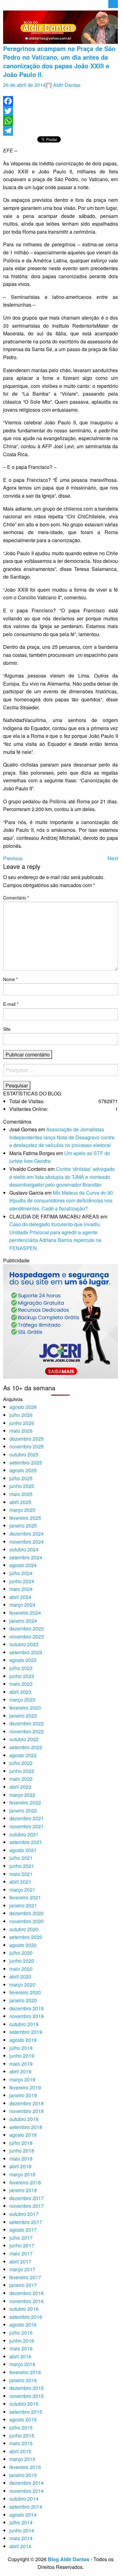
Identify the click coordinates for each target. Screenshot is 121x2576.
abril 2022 (20, 1787)
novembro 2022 (27, 1731)
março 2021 (22, 1890)
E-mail (11, 1004)
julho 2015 (21, 2427)
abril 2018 (20, 2166)
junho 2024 (22, 1581)
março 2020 (22, 1985)
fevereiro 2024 (25, 1613)
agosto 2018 (23, 2135)
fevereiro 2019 (25, 2087)
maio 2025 (21, 1494)
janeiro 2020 (23, 2000)
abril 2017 (20, 2261)
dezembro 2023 (27, 1628)
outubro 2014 (24, 2499)
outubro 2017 (24, 2214)
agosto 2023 (23, 1660)
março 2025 (22, 1510)
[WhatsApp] (60, 121)
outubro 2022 (24, 1739)
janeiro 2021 (23, 1905)
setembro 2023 (26, 1652)
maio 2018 (21, 2159)
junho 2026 (22, 1423)
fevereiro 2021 (25, 1897)
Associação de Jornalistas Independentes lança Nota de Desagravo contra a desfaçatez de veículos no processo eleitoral (62, 1137)
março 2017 (22, 2269)
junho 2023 (22, 1676)
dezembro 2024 (27, 1534)
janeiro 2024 (23, 1621)
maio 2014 (21, 2538)
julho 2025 (21, 1478)
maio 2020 (21, 1969)
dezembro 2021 (27, 1818)
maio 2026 (21, 1431)
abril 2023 (20, 1692)
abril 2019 (20, 2071)
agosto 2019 (23, 2040)
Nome (10, 979)
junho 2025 (22, 1486)
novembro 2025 (27, 1446)
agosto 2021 (23, 1850)
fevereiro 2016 (25, 2372)
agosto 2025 (23, 1470)
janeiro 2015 (23, 2475)
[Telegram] (60, 131)
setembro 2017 (26, 2222)
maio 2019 (21, 2064)
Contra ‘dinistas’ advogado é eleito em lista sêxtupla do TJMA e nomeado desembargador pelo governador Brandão (62, 1177)
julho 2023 (21, 1668)
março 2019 (22, 2079)
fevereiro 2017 (25, 2277)
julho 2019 (21, 2048)
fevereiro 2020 (25, 1992)
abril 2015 (20, 2451)
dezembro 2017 (27, 2198)
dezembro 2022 (27, 1723)
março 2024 (22, 1605)
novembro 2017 (27, 2206)
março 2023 (22, 1700)
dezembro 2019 (27, 2008)
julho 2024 (21, 1573)
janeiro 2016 (23, 2380)
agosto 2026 (23, 1407)
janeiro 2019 (23, 2095)
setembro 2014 (26, 2507)
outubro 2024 (24, 1549)
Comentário (16, 898)
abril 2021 (20, 1882)
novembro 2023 (27, 1637)
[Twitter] (60, 111)
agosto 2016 (23, 2325)
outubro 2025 (24, 1454)
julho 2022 (21, 1763)
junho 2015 (22, 2436)
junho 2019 (22, 2056)
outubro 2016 (24, 2309)
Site (7, 1029)
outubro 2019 (24, 2024)
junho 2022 (22, 1771)
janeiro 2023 (23, 1716)
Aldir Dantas (67, 85)
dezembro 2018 (27, 2103)
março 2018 (22, 2174)
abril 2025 (20, 1502)
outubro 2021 (24, 1834)
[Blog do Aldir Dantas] (60, 26)
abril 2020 (20, 1977)
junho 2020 (22, 1961)
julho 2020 (21, 1953)
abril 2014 (20, 2546)
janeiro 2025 (23, 1526)
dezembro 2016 (27, 2293)
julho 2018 (21, 2143)
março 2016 (22, 2364)
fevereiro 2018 (25, 2182)
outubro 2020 (24, 1929)
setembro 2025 (26, 1462)
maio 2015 (21, 2443)
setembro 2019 (26, 2032)
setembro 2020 (26, 1937)
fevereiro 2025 (25, 1518)
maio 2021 (21, 1874)
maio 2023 (21, 1684)
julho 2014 (21, 2522)
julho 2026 (21, 1415)
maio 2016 (21, 2348)
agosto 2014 (23, 2515)
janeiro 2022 (23, 1811)
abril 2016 (20, 2356)
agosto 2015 (23, 2419)
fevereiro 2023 (25, 1708)
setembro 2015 (26, 2412)
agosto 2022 (23, 1755)
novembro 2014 (27, 2491)
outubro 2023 (24, 1644)
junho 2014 (22, 2530)
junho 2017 (22, 2245)
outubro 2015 (24, 2404)
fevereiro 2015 (25, 2467)
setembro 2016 (26, 2317)
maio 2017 (21, 2253)
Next (113, 858)
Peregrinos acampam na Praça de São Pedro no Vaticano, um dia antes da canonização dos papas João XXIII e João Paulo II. (59, 61)
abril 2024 (20, 1597)
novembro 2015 (27, 2396)
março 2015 (22, 2459)
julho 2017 (21, 2238)
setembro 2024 (26, 1557)
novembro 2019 (27, 2016)
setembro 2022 (26, 1747)
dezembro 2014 (27, 2483)
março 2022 (22, 1795)
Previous (13, 858)
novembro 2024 (27, 1542)
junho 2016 (22, 2341)
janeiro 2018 (23, 2190)
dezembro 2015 (27, 2388)
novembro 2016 (27, 2301)
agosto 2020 (23, 1945)
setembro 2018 (26, 2127)
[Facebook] (60, 101)
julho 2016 (21, 2333)
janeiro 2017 (23, 2285)
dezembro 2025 (27, 1439)
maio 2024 (21, 1589)
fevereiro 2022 (25, 1802)
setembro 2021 (26, 1842)
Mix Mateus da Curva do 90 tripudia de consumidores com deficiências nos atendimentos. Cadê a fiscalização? (61, 1201)
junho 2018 (22, 2151)
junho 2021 (22, 1866)
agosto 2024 (23, 1565)
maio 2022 (21, 1779)
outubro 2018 (24, 2119)
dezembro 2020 (27, 1913)
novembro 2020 (27, 1921)
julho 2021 (21, 1858)
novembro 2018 (27, 2111)
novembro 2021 (27, 1826)
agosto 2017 (23, 2230)
